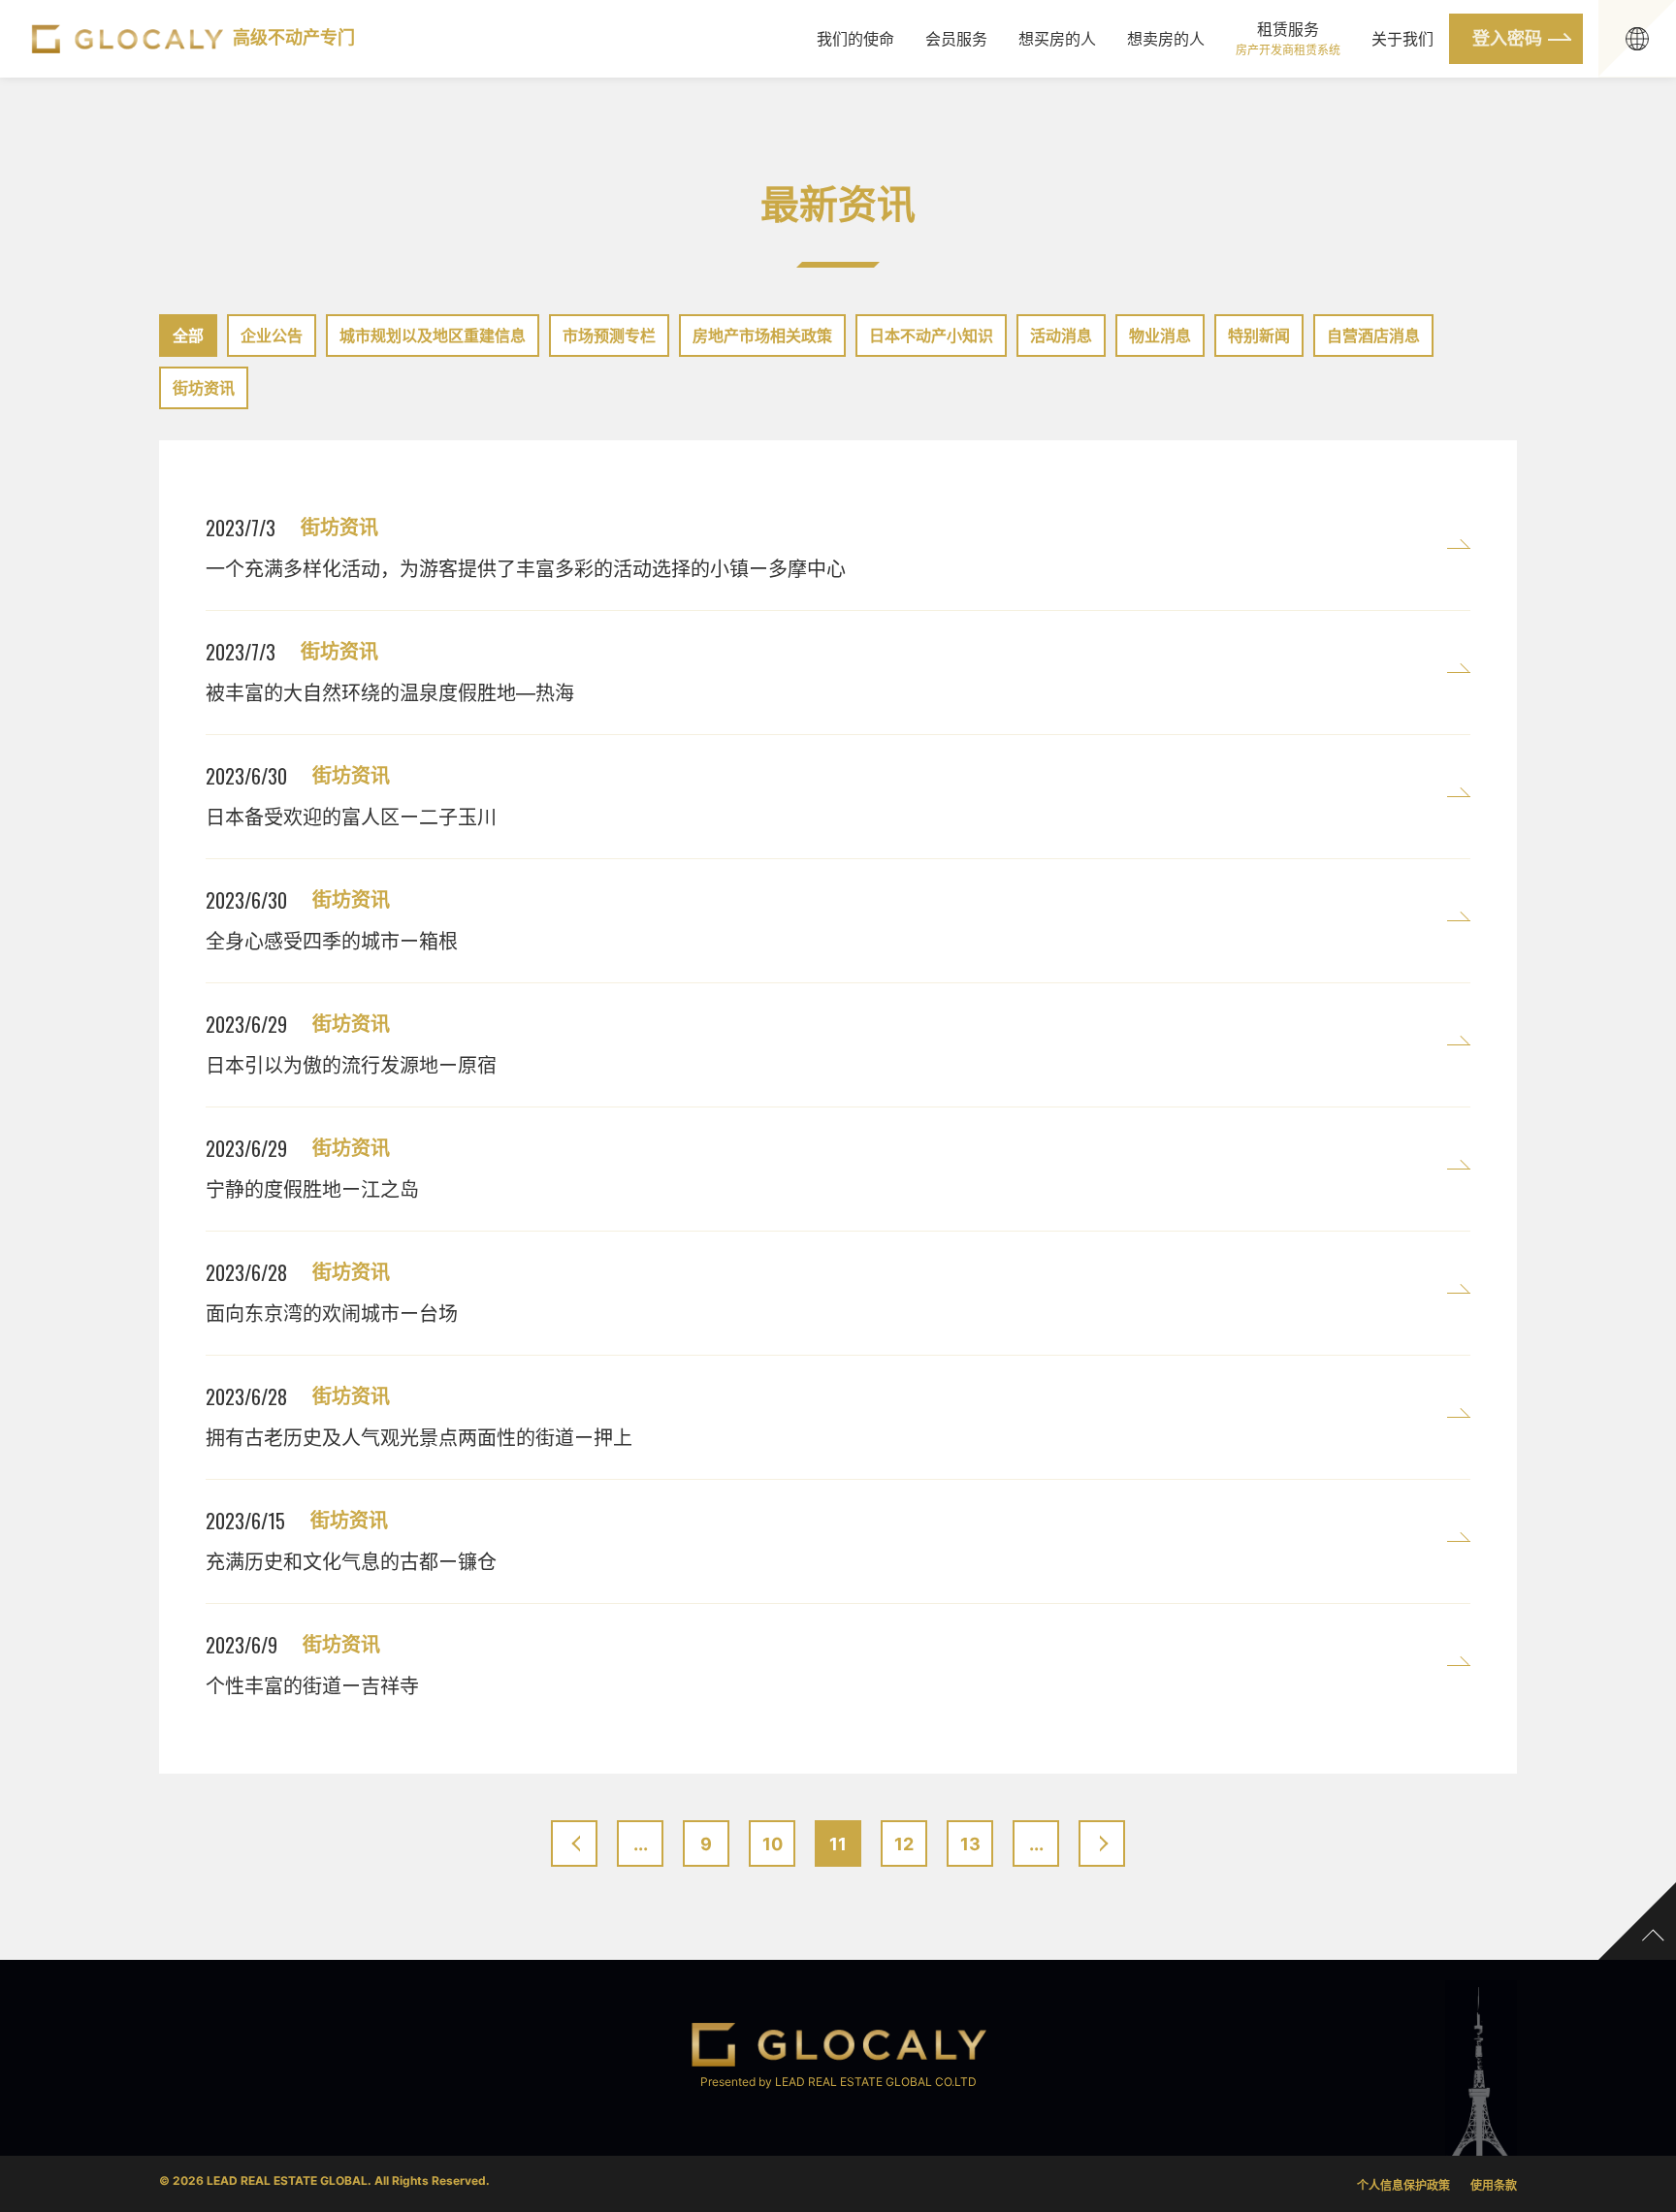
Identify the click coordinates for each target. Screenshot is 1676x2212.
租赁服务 (1288, 38)
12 (904, 1844)
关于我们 (1402, 39)
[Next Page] (1102, 1843)
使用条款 (1494, 2185)
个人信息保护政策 (1403, 2185)
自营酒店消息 (1373, 336)
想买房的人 (1057, 39)
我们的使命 (855, 39)
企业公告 (272, 336)
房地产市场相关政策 (762, 336)
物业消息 (1160, 336)
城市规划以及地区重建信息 (433, 336)
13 (970, 1844)
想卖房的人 (1166, 39)
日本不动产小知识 (931, 336)
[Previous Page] (574, 1843)
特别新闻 (1259, 336)
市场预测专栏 (609, 336)
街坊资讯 (204, 388)
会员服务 (956, 39)
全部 (188, 336)
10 (773, 1844)
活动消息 (1061, 336)
